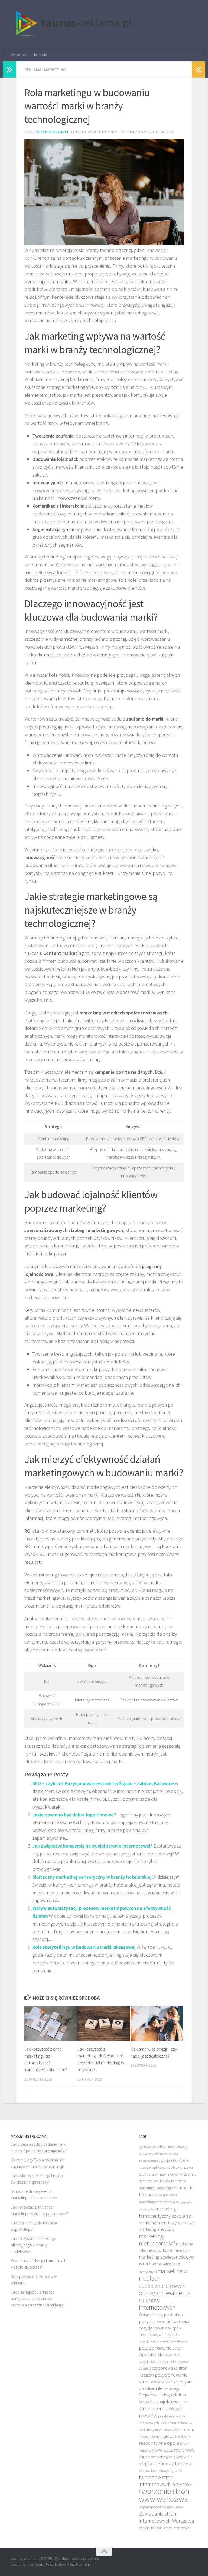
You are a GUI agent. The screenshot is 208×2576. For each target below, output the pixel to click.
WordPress (44, 2564)
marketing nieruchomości (157, 2240)
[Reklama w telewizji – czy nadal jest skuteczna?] (157, 2024)
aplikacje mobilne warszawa (173, 2168)
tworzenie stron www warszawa (164, 2495)
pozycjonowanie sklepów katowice (163, 2341)
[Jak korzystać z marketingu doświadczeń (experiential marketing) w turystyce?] (104, 2024)
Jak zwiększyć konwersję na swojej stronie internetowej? (92, 1846)
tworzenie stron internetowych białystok (165, 2481)
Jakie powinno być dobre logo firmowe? (74, 1815)
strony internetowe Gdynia (165, 2430)
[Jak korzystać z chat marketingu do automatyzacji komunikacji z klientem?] (51, 2024)
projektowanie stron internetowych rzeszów (163, 2408)
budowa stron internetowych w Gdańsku (168, 2174)
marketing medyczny (157, 2229)
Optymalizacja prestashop (161, 2315)
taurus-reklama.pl (52, 132)
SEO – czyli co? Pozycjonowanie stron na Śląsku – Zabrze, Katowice (103, 1783)
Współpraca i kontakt (29, 55)
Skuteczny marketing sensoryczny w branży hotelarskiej (92, 1877)
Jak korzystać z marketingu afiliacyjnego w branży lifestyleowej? (33, 2245)
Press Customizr (80, 2564)
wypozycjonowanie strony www (161, 2507)
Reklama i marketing (45, 70)
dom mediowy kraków (155, 2181)
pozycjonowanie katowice (165, 2321)
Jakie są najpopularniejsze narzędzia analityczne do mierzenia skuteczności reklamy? (38, 2299)
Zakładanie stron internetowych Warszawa (167, 2517)
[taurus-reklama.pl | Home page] (71, 24)
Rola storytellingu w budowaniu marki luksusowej (84, 1947)
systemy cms (166, 2457)
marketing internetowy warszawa (167, 2223)
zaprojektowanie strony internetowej (165, 2528)
